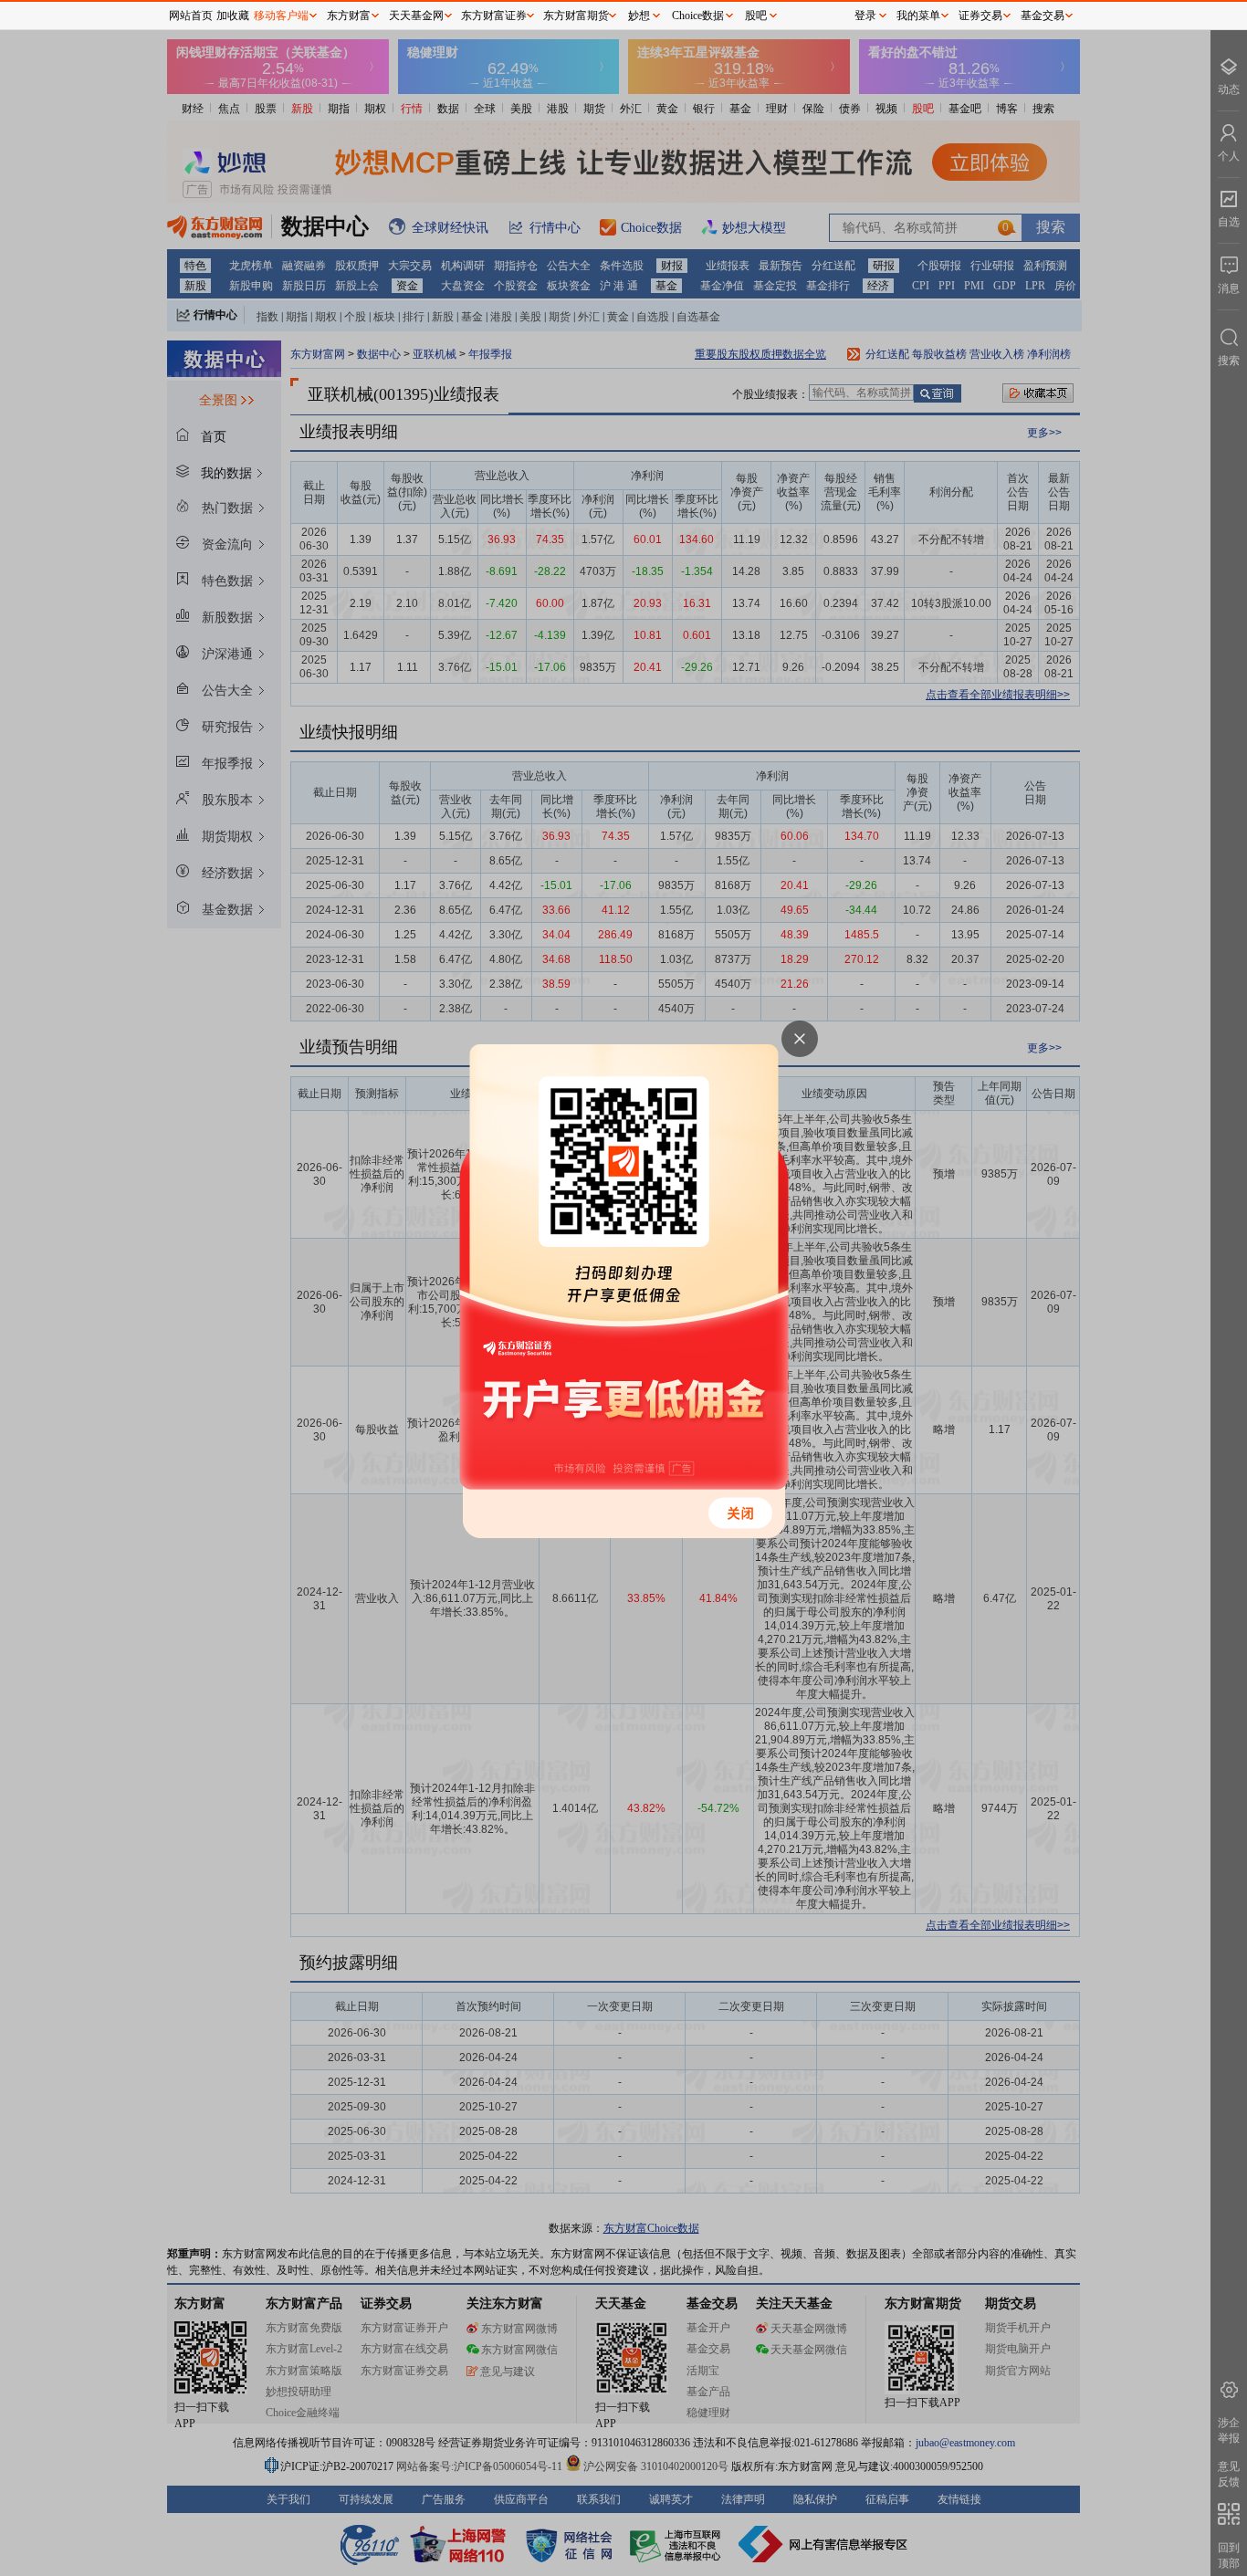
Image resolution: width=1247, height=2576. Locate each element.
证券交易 (980, 16)
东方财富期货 (576, 16)
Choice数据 (698, 16)
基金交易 (1043, 16)
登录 (865, 16)
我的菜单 (918, 16)
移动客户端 (281, 16)
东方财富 (349, 16)
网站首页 (191, 16)
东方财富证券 (494, 16)
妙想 (639, 16)
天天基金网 (416, 16)
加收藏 (233, 16)
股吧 (756, 16)
